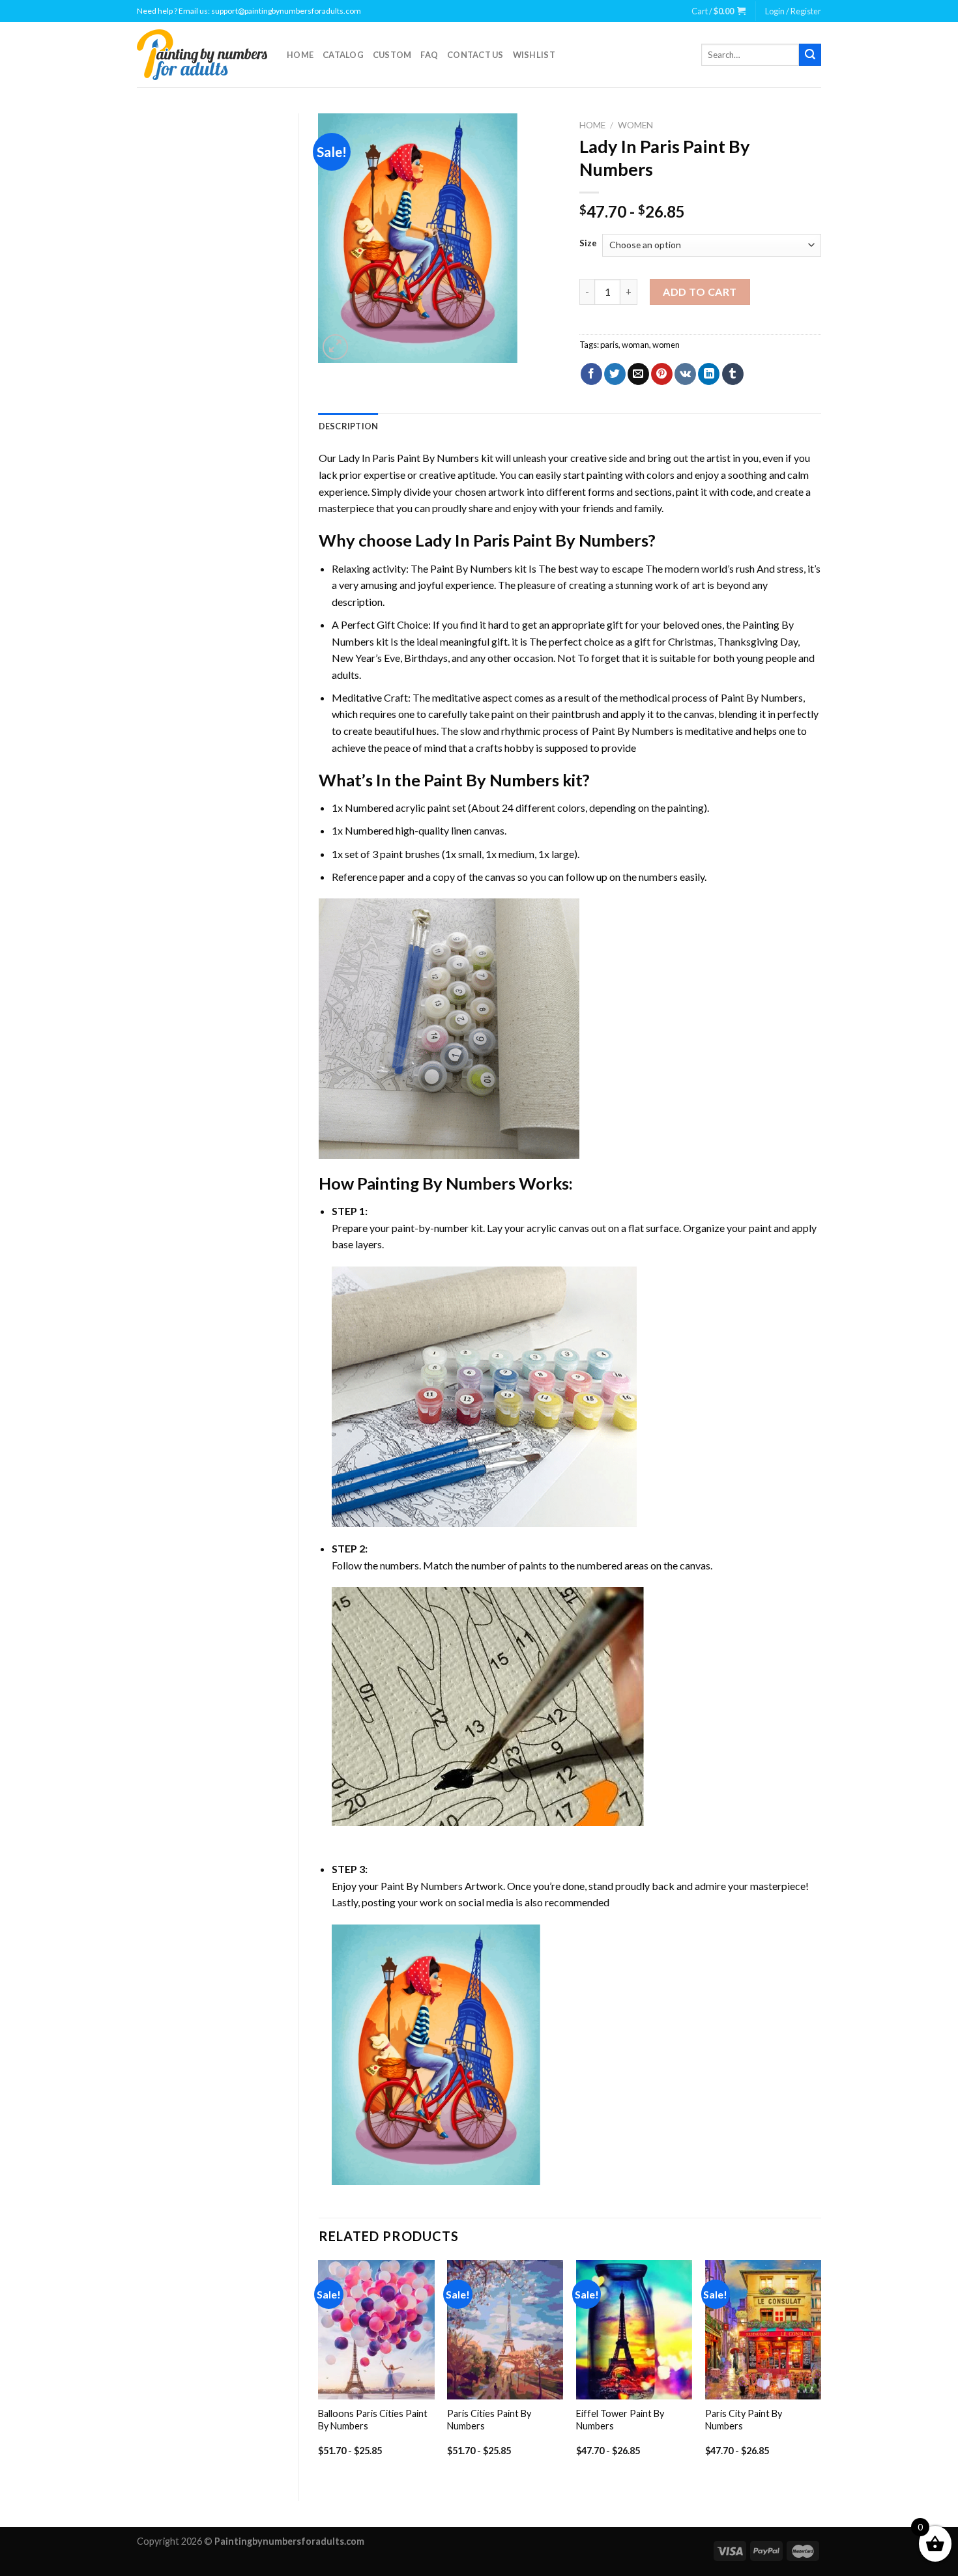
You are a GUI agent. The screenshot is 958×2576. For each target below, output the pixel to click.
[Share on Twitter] (615, 374)
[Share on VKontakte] (685, 374)
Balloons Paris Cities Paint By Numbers (373, 2420)
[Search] (810, 55)
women (666, 345)
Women (635, 125)
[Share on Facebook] (591, 374)
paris (609, 345)
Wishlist (534, 55)
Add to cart (700, 292)
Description (349, 426)
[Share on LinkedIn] (709, 374)
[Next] (820, 2369)
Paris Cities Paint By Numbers (489, 2420)
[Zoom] (335, 347)
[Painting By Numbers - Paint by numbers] (202, 55)
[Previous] (319, 2369)
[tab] (349, 426)
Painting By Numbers (436, 1183)
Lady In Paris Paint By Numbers (409, 458)
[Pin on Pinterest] (662, 374)
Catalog (343, 55)
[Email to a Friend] (638, 374)
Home (300, 55)
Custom (392, 55)
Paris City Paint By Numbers (744, 2420)
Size (588, 244)
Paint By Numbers (471, 568)
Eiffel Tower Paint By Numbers (620, 2420)
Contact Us (475, 55)
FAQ (429, 55)
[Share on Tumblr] (733, 374)
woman (635, 345)
